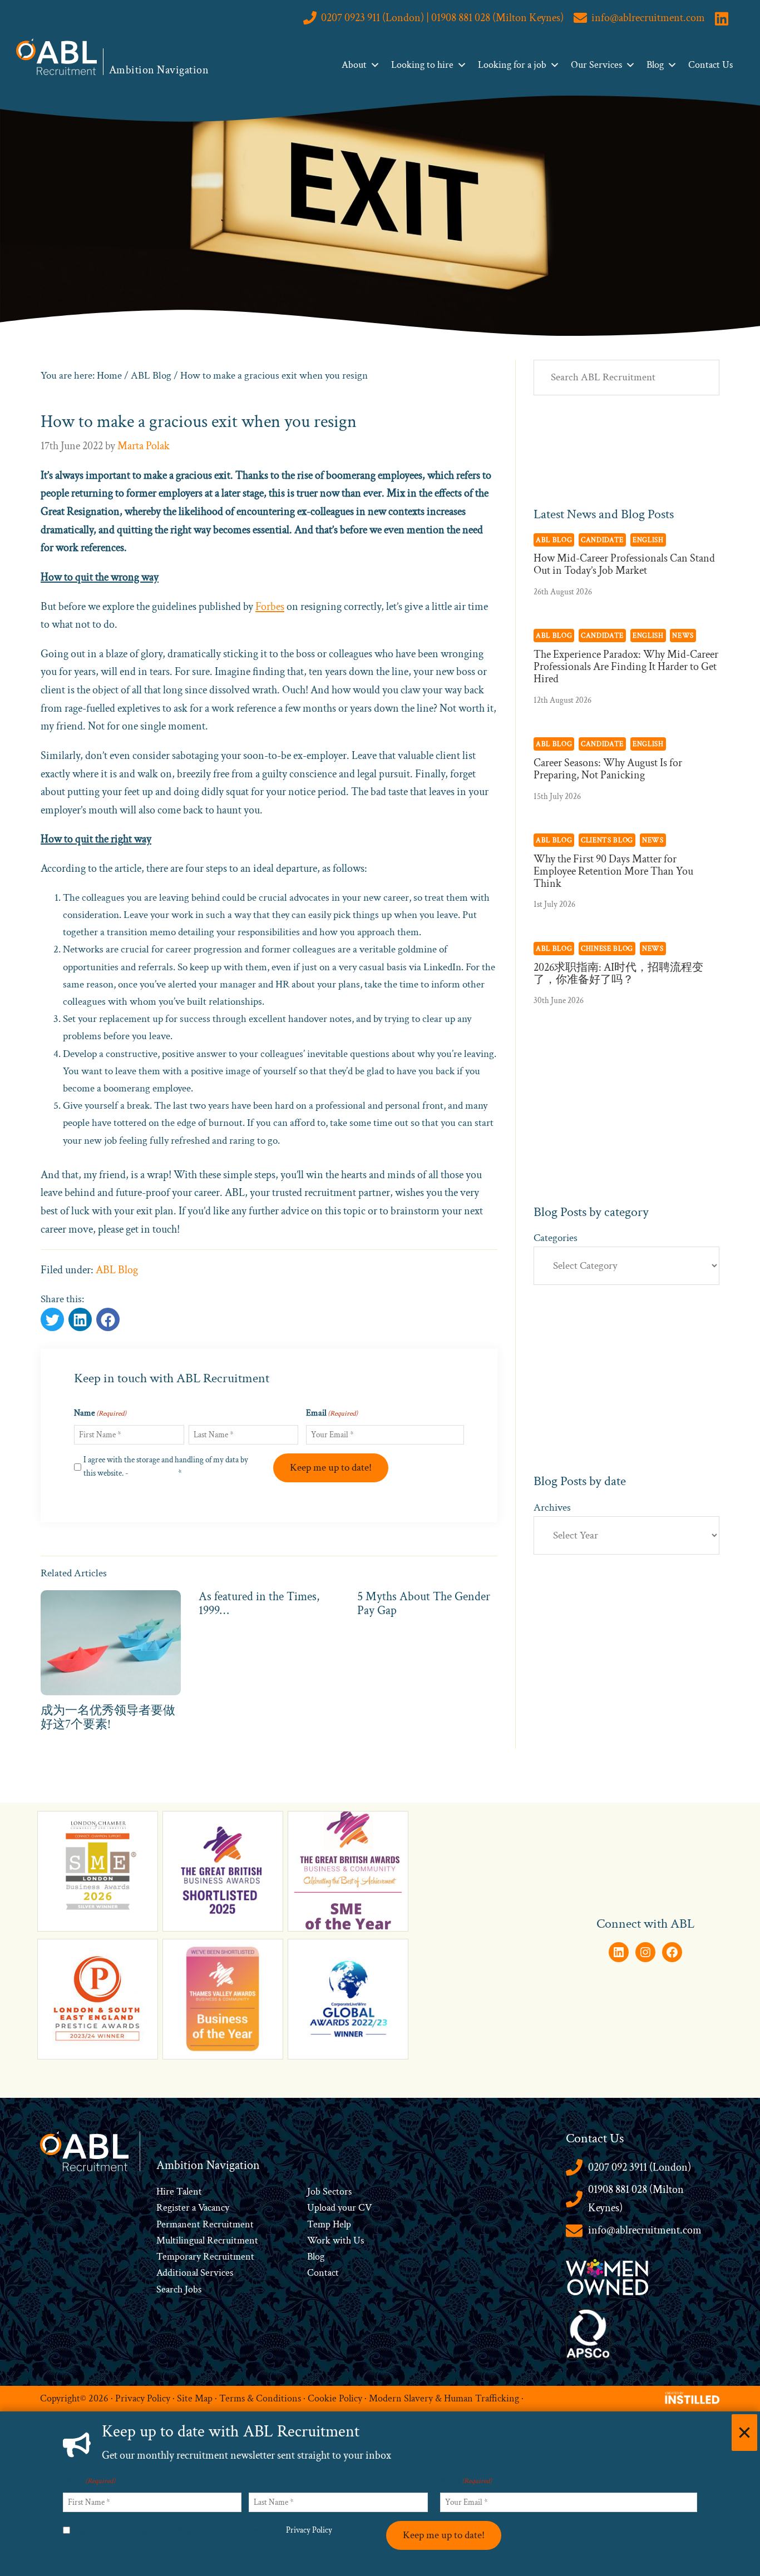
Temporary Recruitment (205, 2257)
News (683, 636)
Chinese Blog (607, 949)
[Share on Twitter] (52, 1319)
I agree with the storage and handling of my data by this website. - (166, 1466)
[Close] (744, 2433)
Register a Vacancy (193, 2208)
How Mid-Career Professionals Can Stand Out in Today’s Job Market (624, 564)
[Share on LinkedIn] (108, 1319)
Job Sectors (329, 2192)
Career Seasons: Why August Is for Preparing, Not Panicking (608, 769)
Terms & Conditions (260, 2398)
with (342, 2240)
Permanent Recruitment (205, 2224)
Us (357, 2240)
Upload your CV (339, 2208)
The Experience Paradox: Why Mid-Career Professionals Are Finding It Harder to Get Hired (626, 667)
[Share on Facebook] (80, 1319)
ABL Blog (117, 1270)
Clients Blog (607, 840)
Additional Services (195, 2273)
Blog (655, 65)
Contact (323, 2273)
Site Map (195, 2398)
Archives (552, 1508)
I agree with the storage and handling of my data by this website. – (205, 2530)
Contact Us (710, 65)
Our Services (596, 65)
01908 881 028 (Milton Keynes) (636, 2199)
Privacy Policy (153, 1473)
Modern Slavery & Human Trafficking (444, 2398)
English (648, 540)
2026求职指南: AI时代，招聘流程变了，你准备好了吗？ (618, 974)
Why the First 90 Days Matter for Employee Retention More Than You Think (613, 871)
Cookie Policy (335, 2398)
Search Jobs (179, 2289)
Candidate (602, 540)
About (354, 65)
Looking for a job (512, 65)
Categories (556, 1238)
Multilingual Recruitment (207, 2240)
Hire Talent (179, 2192)
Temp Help (329, 2224)
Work (320, 2240)
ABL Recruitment (57, 57)
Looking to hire (422, 65)
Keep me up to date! (331, 1468)
